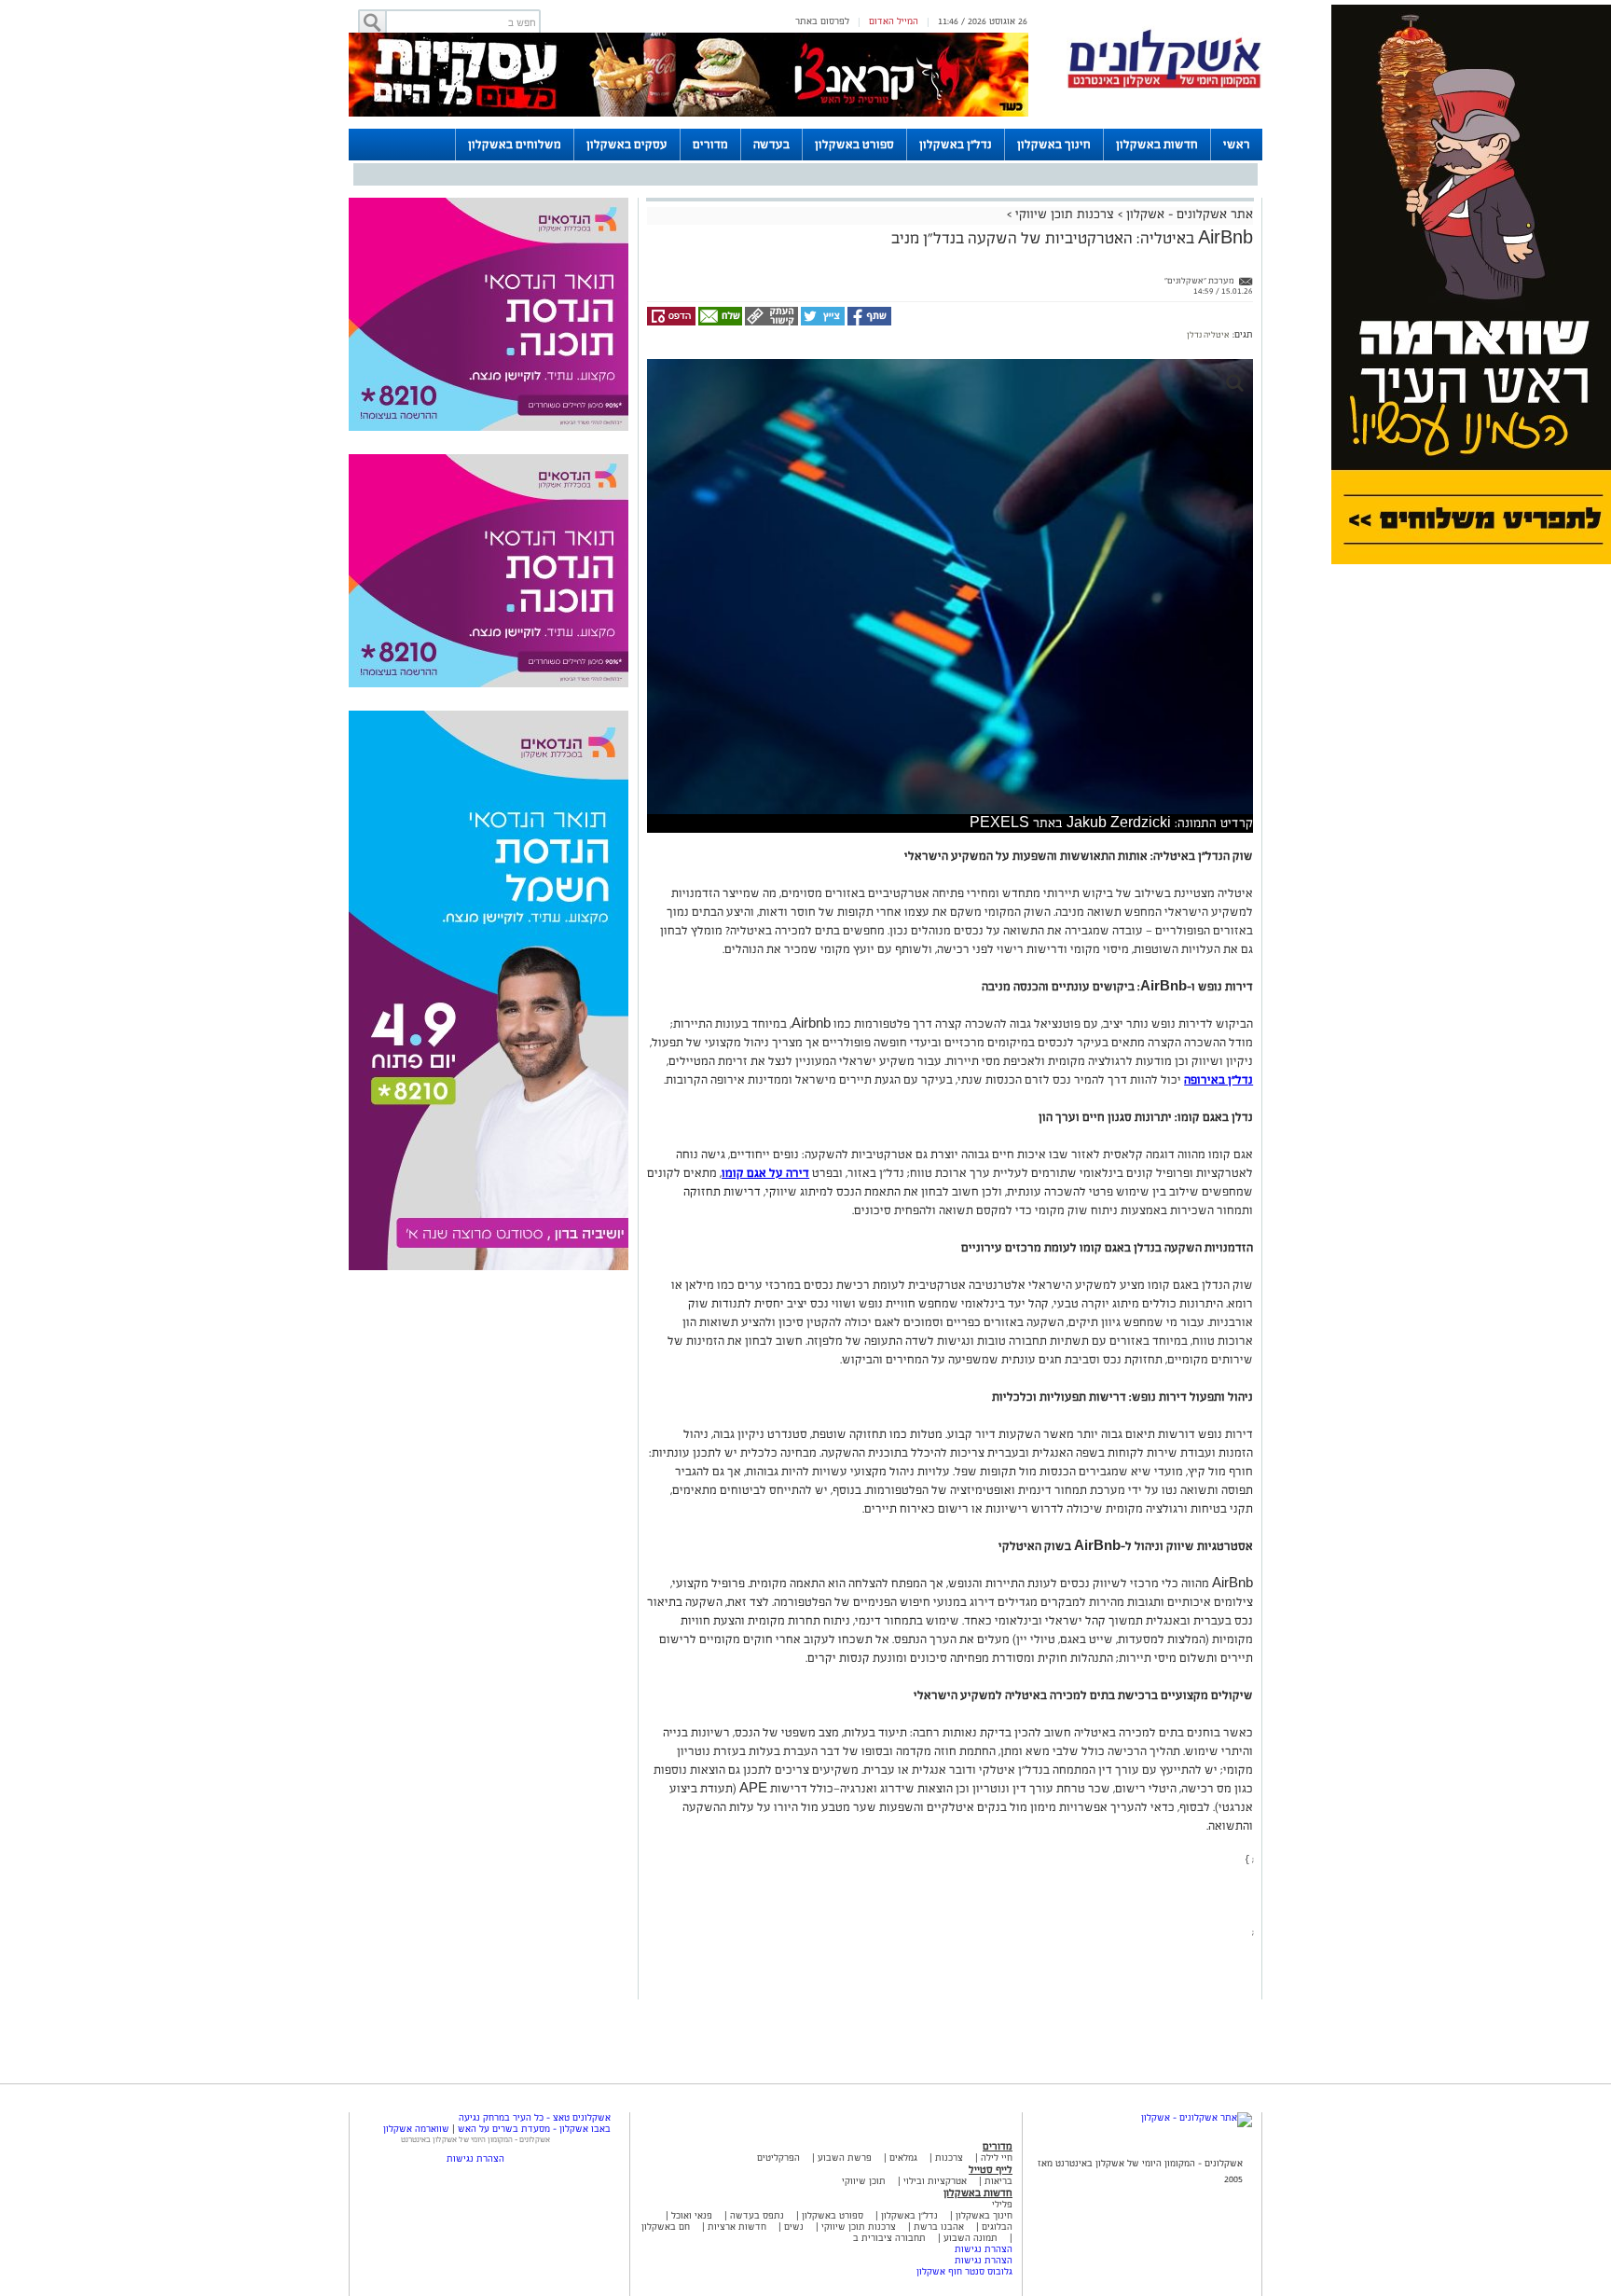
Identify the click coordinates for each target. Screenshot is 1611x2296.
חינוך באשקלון (1054, 145)
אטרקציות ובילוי (935, 2181)
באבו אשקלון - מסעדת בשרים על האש (534, 2129)
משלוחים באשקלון (515, 145)
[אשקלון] (1164, 85)
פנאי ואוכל (692, 2215)
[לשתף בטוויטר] (821, 322)
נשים (794, 2227)
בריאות (998, 2181)
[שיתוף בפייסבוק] (868, 322)
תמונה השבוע (971, 2238)
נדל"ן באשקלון (956, 145)
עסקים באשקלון (627, 145)
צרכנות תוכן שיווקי (1065, 214)
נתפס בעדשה (756, 2215)
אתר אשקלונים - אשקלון (1188, 214)
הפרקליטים (778, 2158)
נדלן (1194, 335)
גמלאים (903, 2158)
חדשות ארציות (736, 2227)
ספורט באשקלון (854, 145)
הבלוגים (997, 2227)
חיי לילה (997, 2158)
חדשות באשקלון (1157, 145)
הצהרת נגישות (984, 2249)
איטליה (1216, 335)
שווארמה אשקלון (416, 2129)
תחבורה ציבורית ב (889, 2238)
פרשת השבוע (845, 2158)
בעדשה (771, 145)
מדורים (710, 145)
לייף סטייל (991, 2169)
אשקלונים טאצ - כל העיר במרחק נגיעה (535, 2117)
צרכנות (949, 2158)
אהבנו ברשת (939, 2227)
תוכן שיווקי (864, 2181)
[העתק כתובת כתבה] (770, 322)
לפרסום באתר (822, 21)
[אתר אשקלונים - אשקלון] (1197, 2117)
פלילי (1002, 2204)
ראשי (1237, 145)
